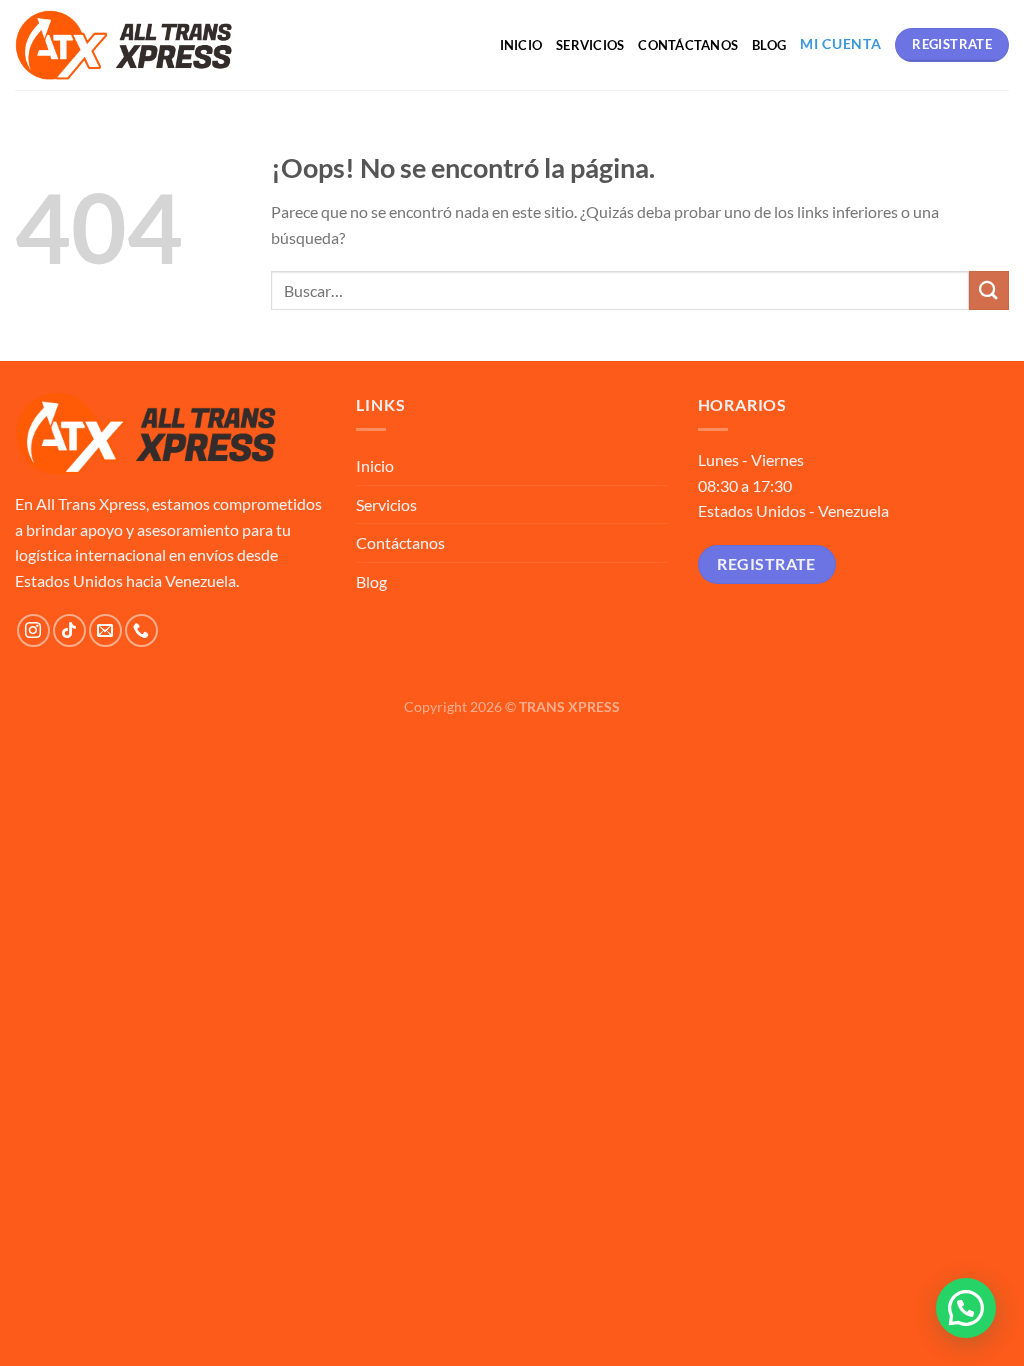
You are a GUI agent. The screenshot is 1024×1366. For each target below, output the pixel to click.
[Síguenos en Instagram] (33, 630)
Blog (769, 45)
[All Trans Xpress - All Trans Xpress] (124, 44)
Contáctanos (688, 45)
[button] (966, 1308)
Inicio (521, 45)
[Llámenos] (141, 630)
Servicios (590, 45)
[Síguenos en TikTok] (69, 630)
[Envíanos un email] (105, 630)
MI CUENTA (840, 44)
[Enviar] (989, 290)
